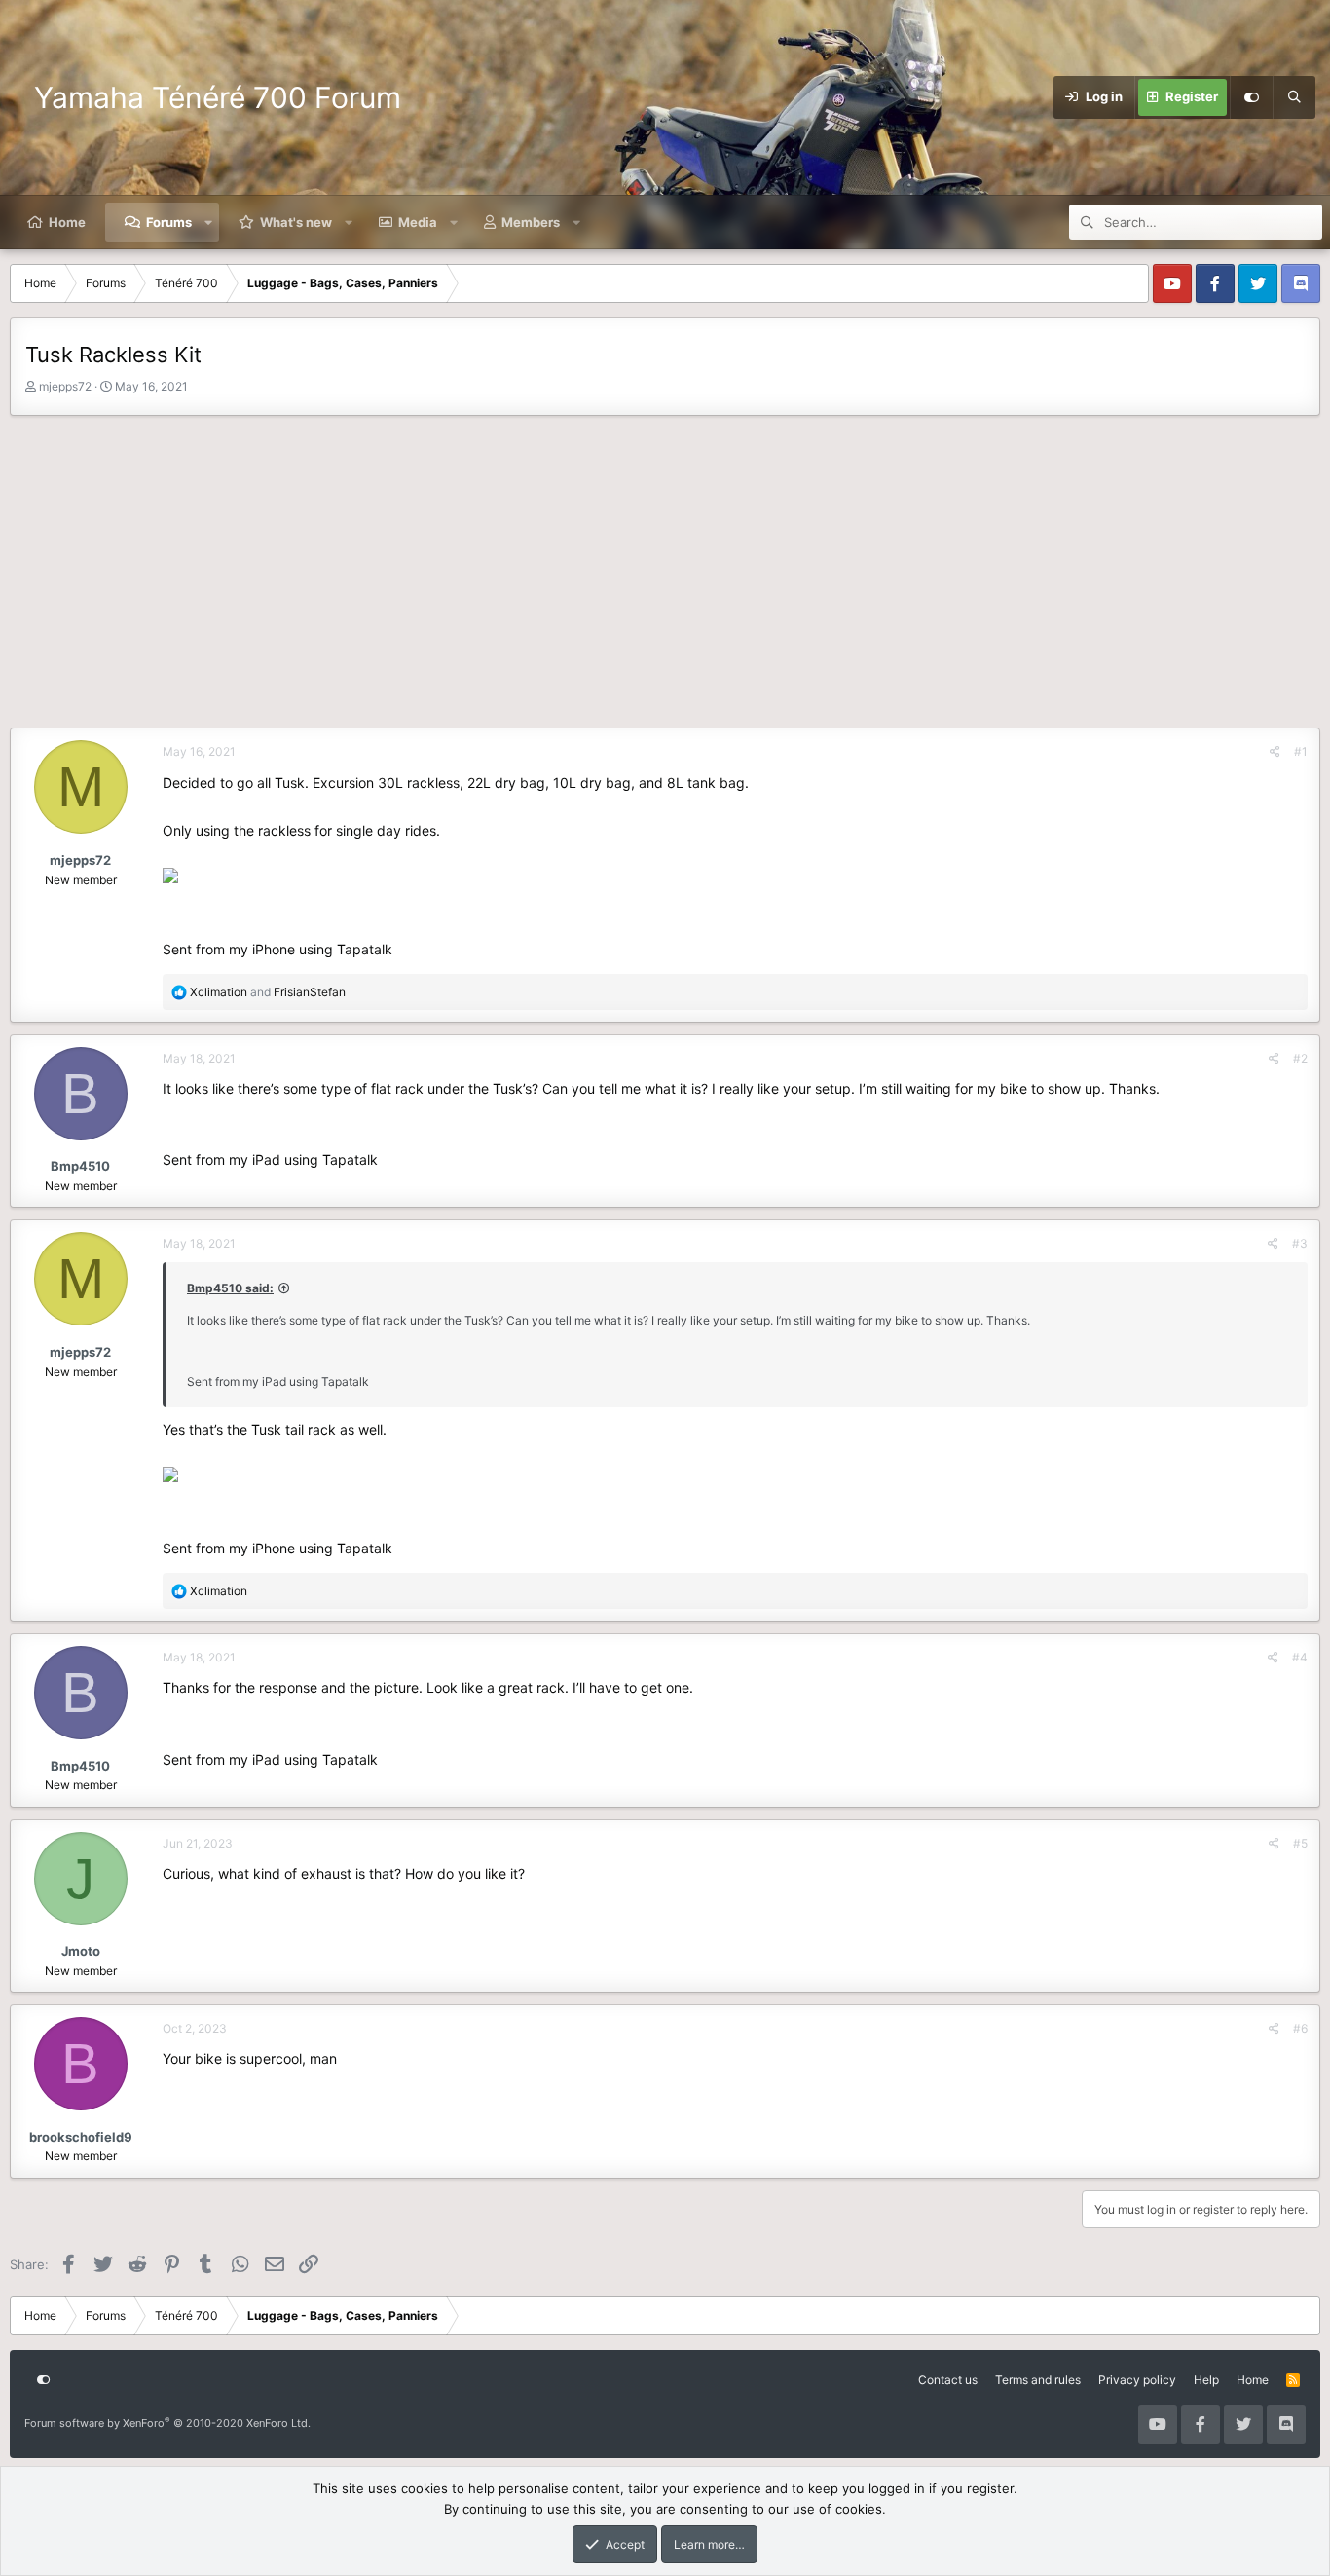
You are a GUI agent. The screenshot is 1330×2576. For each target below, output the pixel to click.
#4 (1300, 1657)
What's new (296, 222)
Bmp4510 (80, 1166)
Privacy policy (1137, 2380)
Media (418, 222)
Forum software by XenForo (167, 2423)
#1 (1301, 751)
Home (67, 222)
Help (1206, 2380)
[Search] (1294, 97)
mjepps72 (65, 386)
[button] (209, 222)
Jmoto (81, 1951)
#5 (1300, 1843)
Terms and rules (1038, 2380)
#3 (1300, 1243)
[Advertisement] (665, 577)
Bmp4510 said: (230, 1288)
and (268, 992)
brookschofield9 (81, 2137)
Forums (169, 222)
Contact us (948, 2380)
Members (531, 222)
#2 (1300, 1058)
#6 (1300, 2028)
